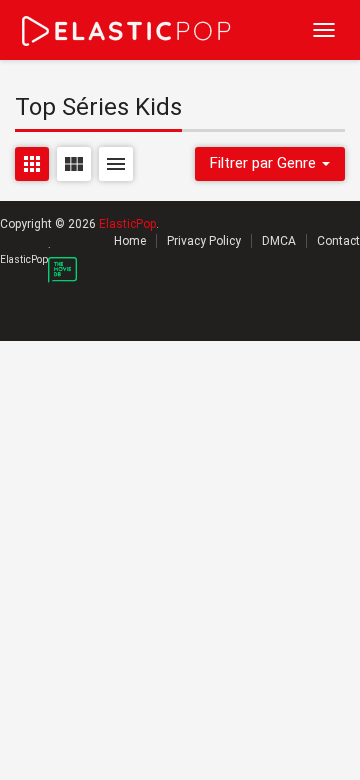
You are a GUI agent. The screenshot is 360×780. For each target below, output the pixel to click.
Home (130, 241)
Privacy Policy (204, 241)
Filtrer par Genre (265, 163)
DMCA (279, 241)
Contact (338, 241)
